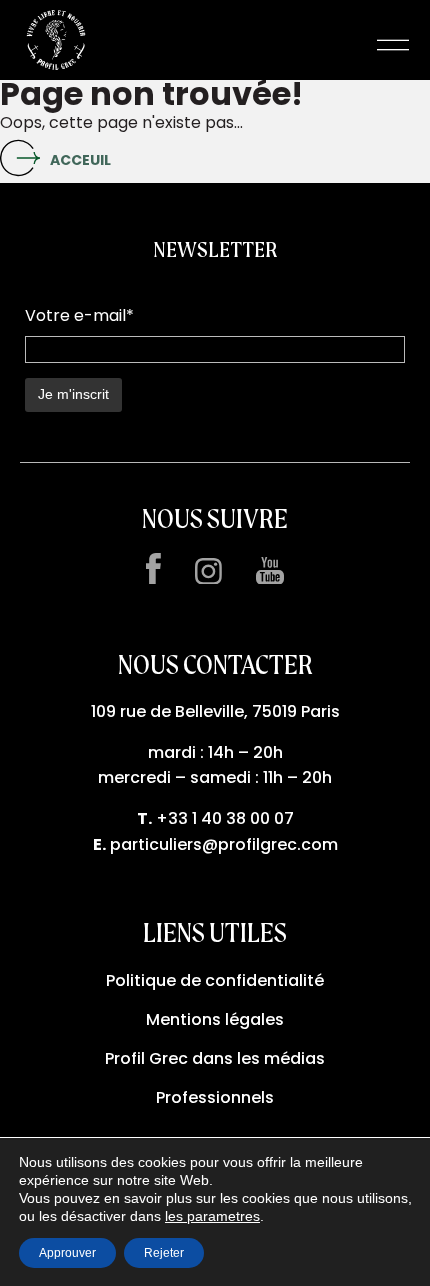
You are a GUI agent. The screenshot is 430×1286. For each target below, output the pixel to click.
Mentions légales (215, 1019)
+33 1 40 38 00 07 (225, 818)
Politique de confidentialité (215, 980)
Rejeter (164, 1253)
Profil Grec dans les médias (215, 1058)
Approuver (67, 1253)
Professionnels (215, 1097)
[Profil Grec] (56, 45)
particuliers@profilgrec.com (224, 844)
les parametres (212, 1216)
